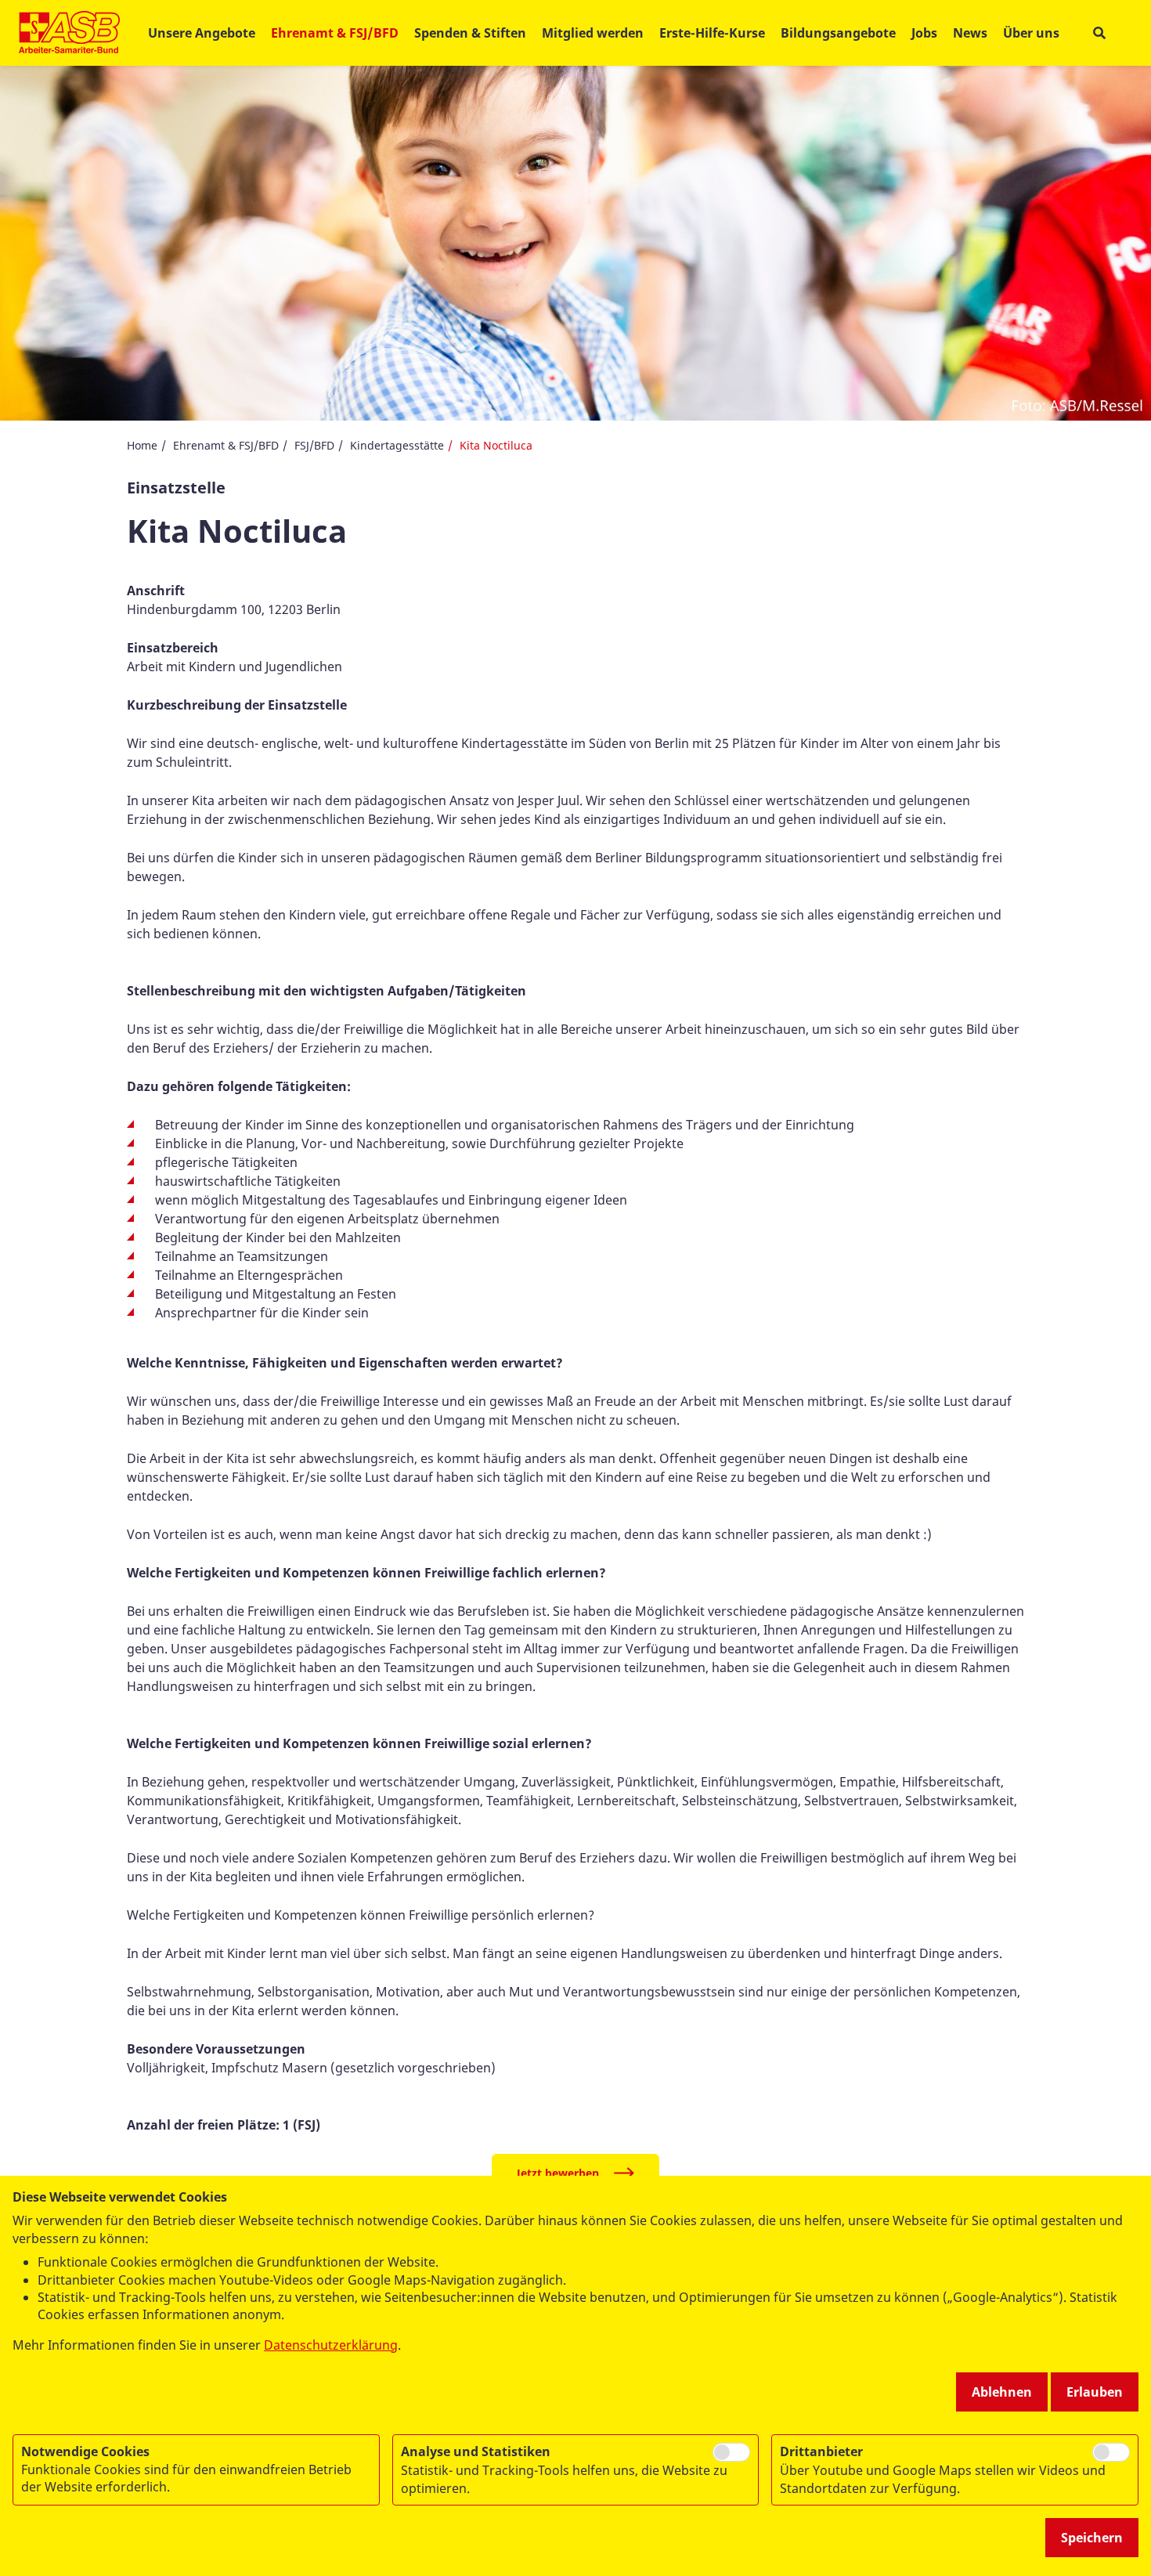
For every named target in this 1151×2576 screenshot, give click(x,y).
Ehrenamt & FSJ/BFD (226, 445)
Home (142, 445)
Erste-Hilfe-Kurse (712, 33)
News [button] (970, 33)
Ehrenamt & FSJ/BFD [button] (335, 33)
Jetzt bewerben (558, 2173)
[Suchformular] (1099, 33)
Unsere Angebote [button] (202, 33)
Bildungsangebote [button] (838, 33)
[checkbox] (731, 2452)
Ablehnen (1002, 2392)
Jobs (924, 33)
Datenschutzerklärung (331, 2345)
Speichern (1092, 2538)
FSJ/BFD (314, 445)
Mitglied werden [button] (593, 33)
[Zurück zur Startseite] (69, 33)
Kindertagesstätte (397, 445)
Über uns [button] (1031, 33)
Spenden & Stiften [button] (470, 33)
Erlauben (1095, 2392)
